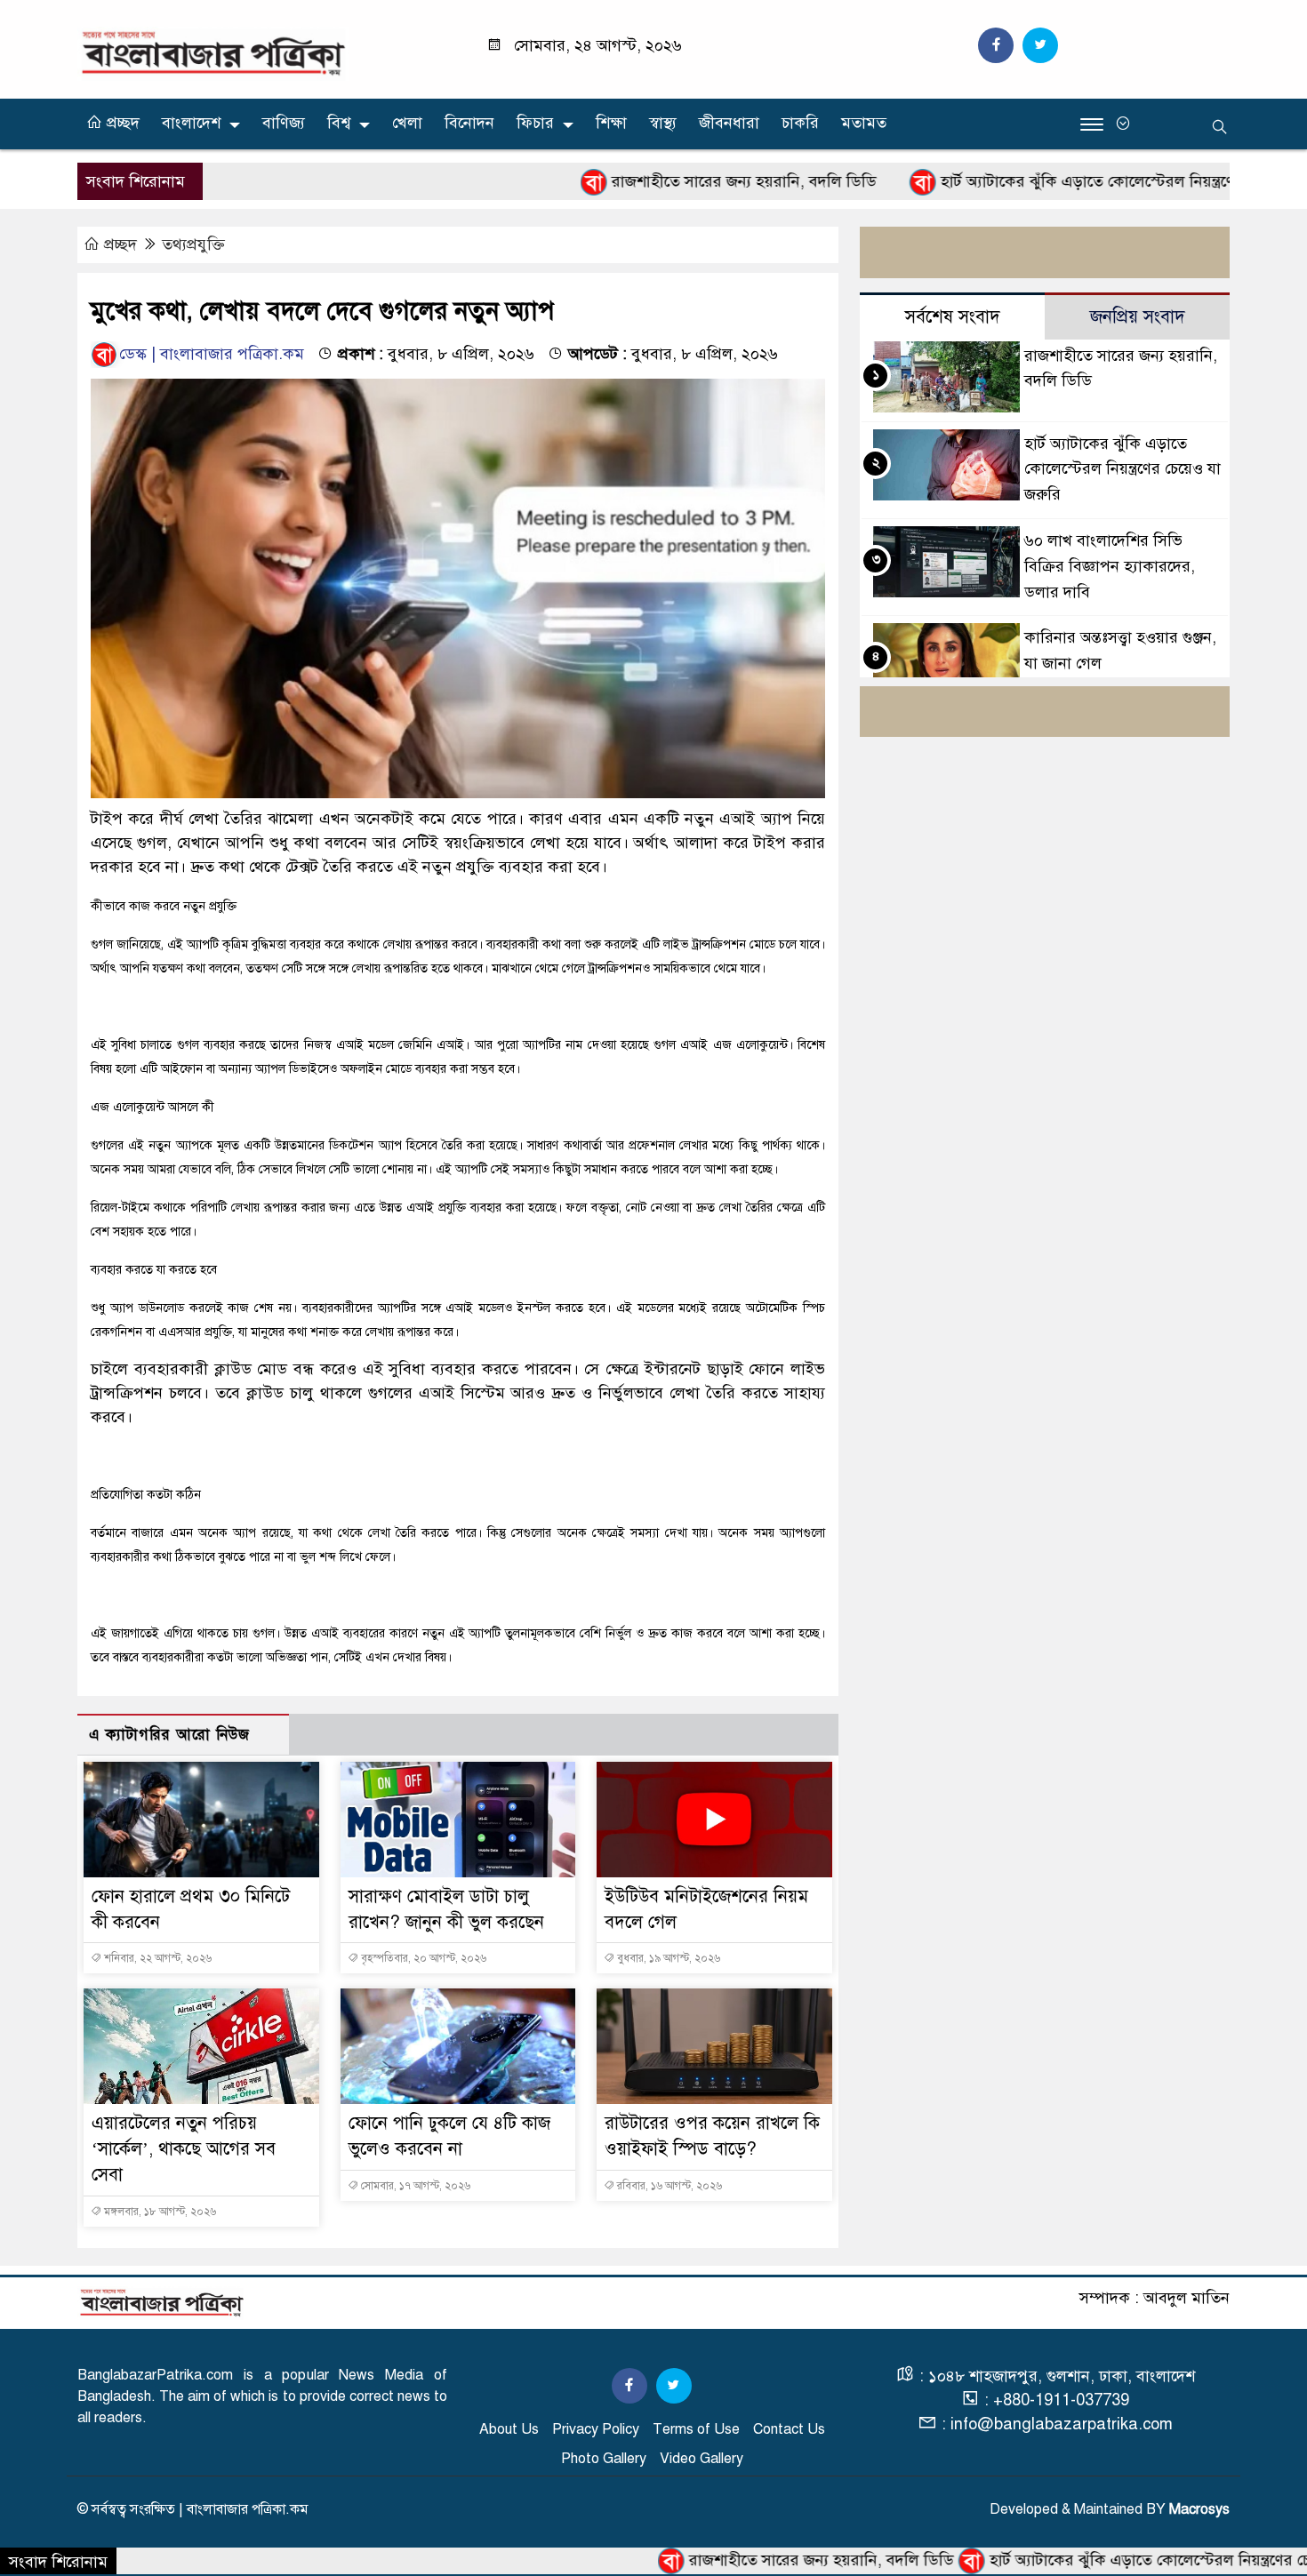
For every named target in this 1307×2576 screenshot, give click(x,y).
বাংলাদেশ (191, 123)
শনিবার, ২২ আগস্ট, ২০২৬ (156, 1958)
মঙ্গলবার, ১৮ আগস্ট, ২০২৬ (159, 2212)
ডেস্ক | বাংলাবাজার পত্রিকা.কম (212, 354)
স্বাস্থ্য (663, 123)
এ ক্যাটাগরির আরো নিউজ (169, 1735)
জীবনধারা (729, 123)
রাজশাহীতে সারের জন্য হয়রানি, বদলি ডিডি (655, 181)
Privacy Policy (596, 2429)
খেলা (407, 123)
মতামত (864, 123)
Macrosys (1199, 2509)
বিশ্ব (339, 123)
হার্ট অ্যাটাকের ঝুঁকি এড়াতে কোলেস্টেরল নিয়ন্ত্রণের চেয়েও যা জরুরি (1054, 181)
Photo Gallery (604, 2459)
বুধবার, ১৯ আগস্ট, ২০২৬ (667, 1958)
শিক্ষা (611, 123)
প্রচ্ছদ (121, 123)
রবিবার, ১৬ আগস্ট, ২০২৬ (668, 2186)
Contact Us (789, 2429)
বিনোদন (469, 123)
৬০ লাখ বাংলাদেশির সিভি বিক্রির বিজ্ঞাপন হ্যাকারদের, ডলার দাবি (1110, 566)
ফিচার (535, 123)
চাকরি (800, 123)
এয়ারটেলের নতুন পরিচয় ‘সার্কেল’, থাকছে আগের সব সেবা (184, 2149)
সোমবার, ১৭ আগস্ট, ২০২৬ (414, 2186)
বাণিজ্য (284, 123)
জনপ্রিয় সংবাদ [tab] (1138, 317)
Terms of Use (696, 2429)
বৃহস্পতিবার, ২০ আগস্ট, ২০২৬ (422, 1958)
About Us (509, 2429)
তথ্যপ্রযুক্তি (193, 244)
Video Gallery (702, 2459)
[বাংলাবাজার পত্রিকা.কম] (213, 52)
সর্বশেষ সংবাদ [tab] (953, 317)
